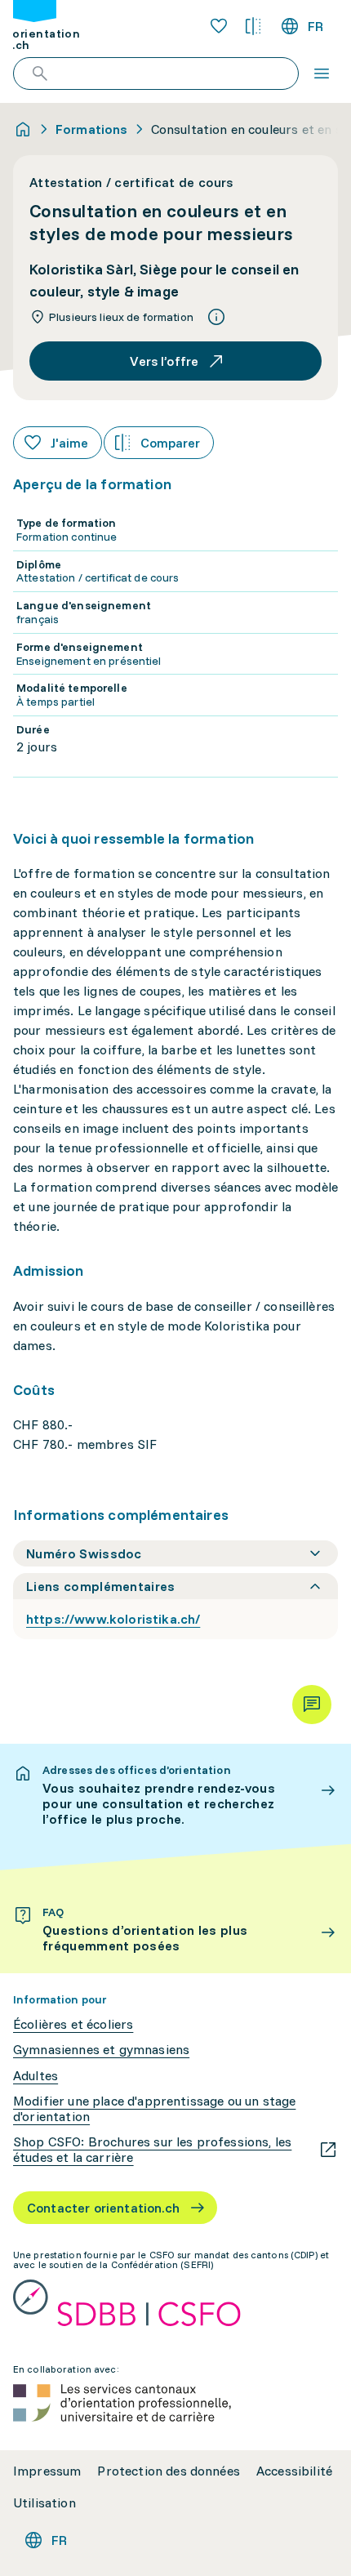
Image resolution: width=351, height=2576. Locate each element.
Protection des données (169, 2471)
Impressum (47, 2471)
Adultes (36, 2076)
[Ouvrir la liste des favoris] (219, 26)
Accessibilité (294, 2471)
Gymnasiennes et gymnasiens (101, 2050)
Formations (92, 129)
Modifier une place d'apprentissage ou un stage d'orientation (154, 2109)
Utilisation (44, 2503)
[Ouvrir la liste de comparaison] (253, 26)
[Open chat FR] (312, 1705)
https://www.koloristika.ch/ (113, 1619)
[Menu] (322, 74)
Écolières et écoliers (73, 2024)
